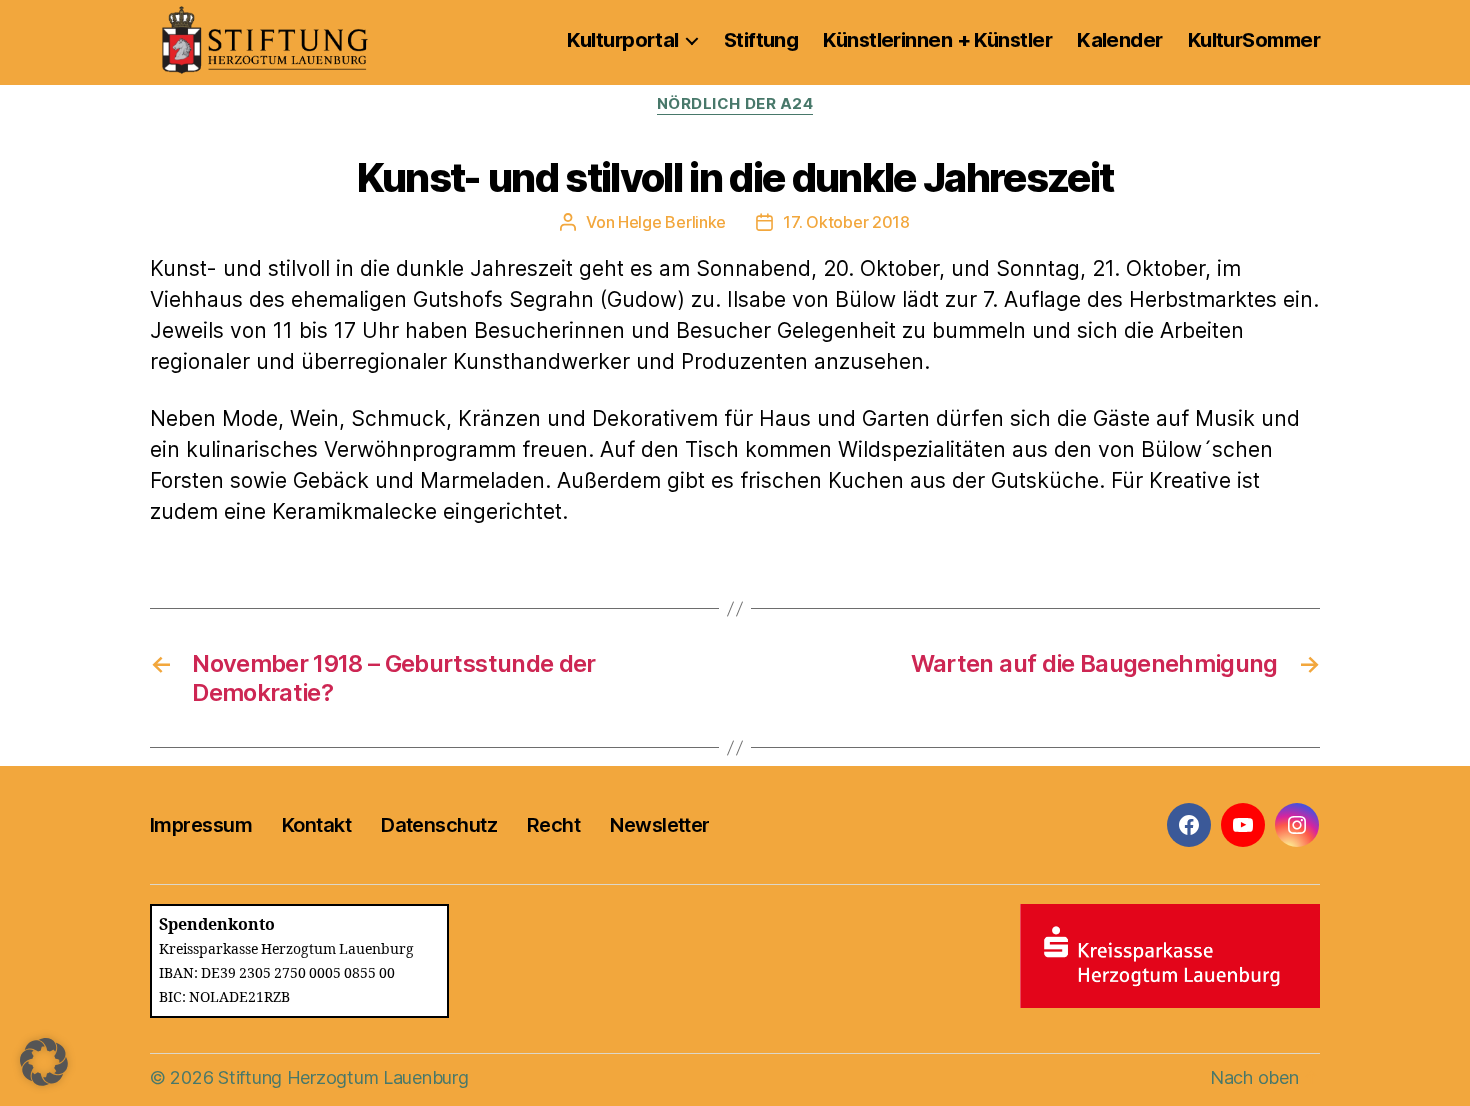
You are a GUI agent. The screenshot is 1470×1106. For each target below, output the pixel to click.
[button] (44, 1062)
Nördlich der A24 (735, 104)
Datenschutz (439, 825)
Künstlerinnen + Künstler (937, 40)
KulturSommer (1254, 40)
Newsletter (659, 825)
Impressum (201, 825)
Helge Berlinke (672, 222)
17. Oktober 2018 (846, 222)
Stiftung (761, 40)
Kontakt (316, 825)
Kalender (1120, 40)
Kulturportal (622, 40)
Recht (553, 825)
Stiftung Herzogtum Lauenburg (343, 1077)
